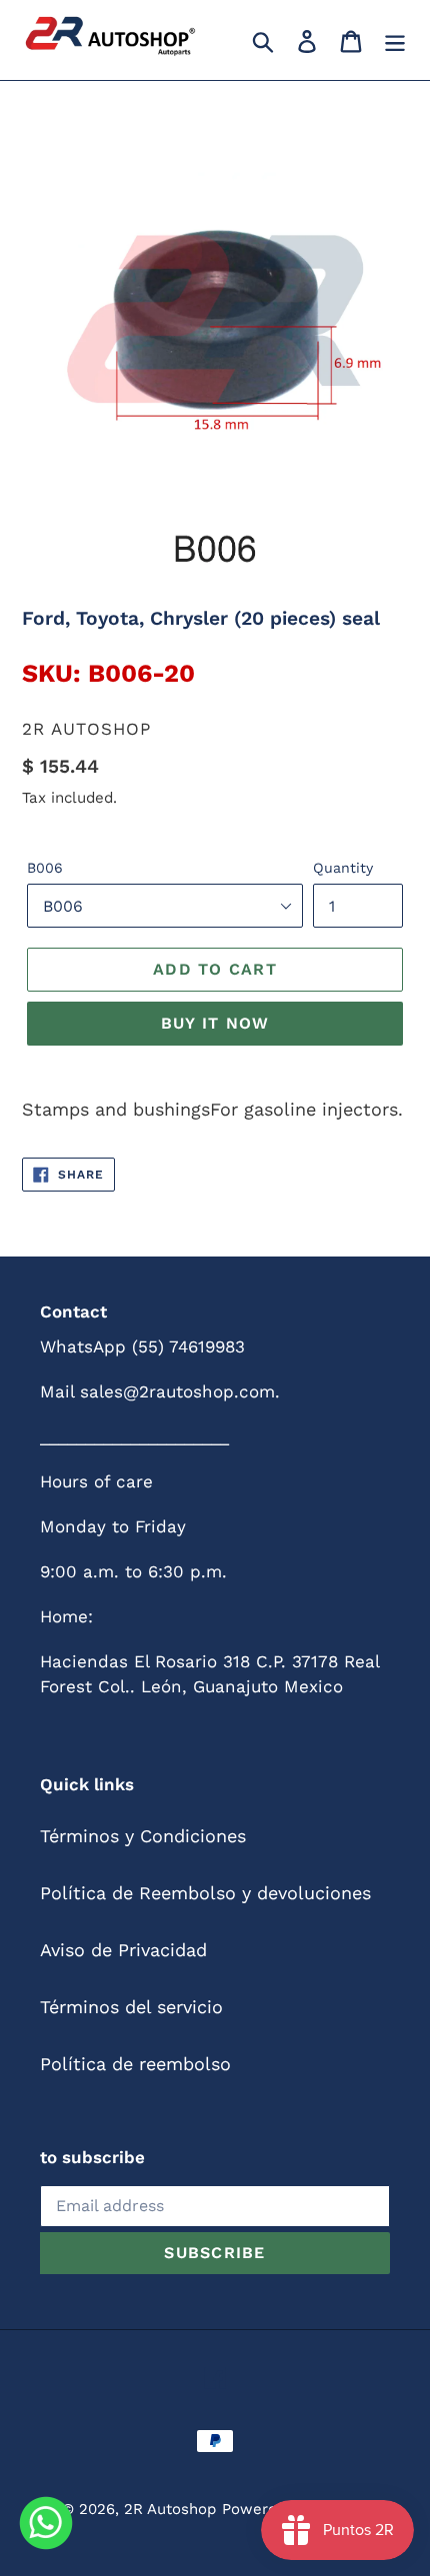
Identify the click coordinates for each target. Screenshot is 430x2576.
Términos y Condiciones (143, 1836)
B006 (45, 868)
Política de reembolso (135, 2064)
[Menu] (395, 39)
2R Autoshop (170, 2509)
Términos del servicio (131, 2007)
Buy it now (215, 1023)
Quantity (343, 868)
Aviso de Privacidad (123, 1950)
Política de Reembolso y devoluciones (205, 1893)
